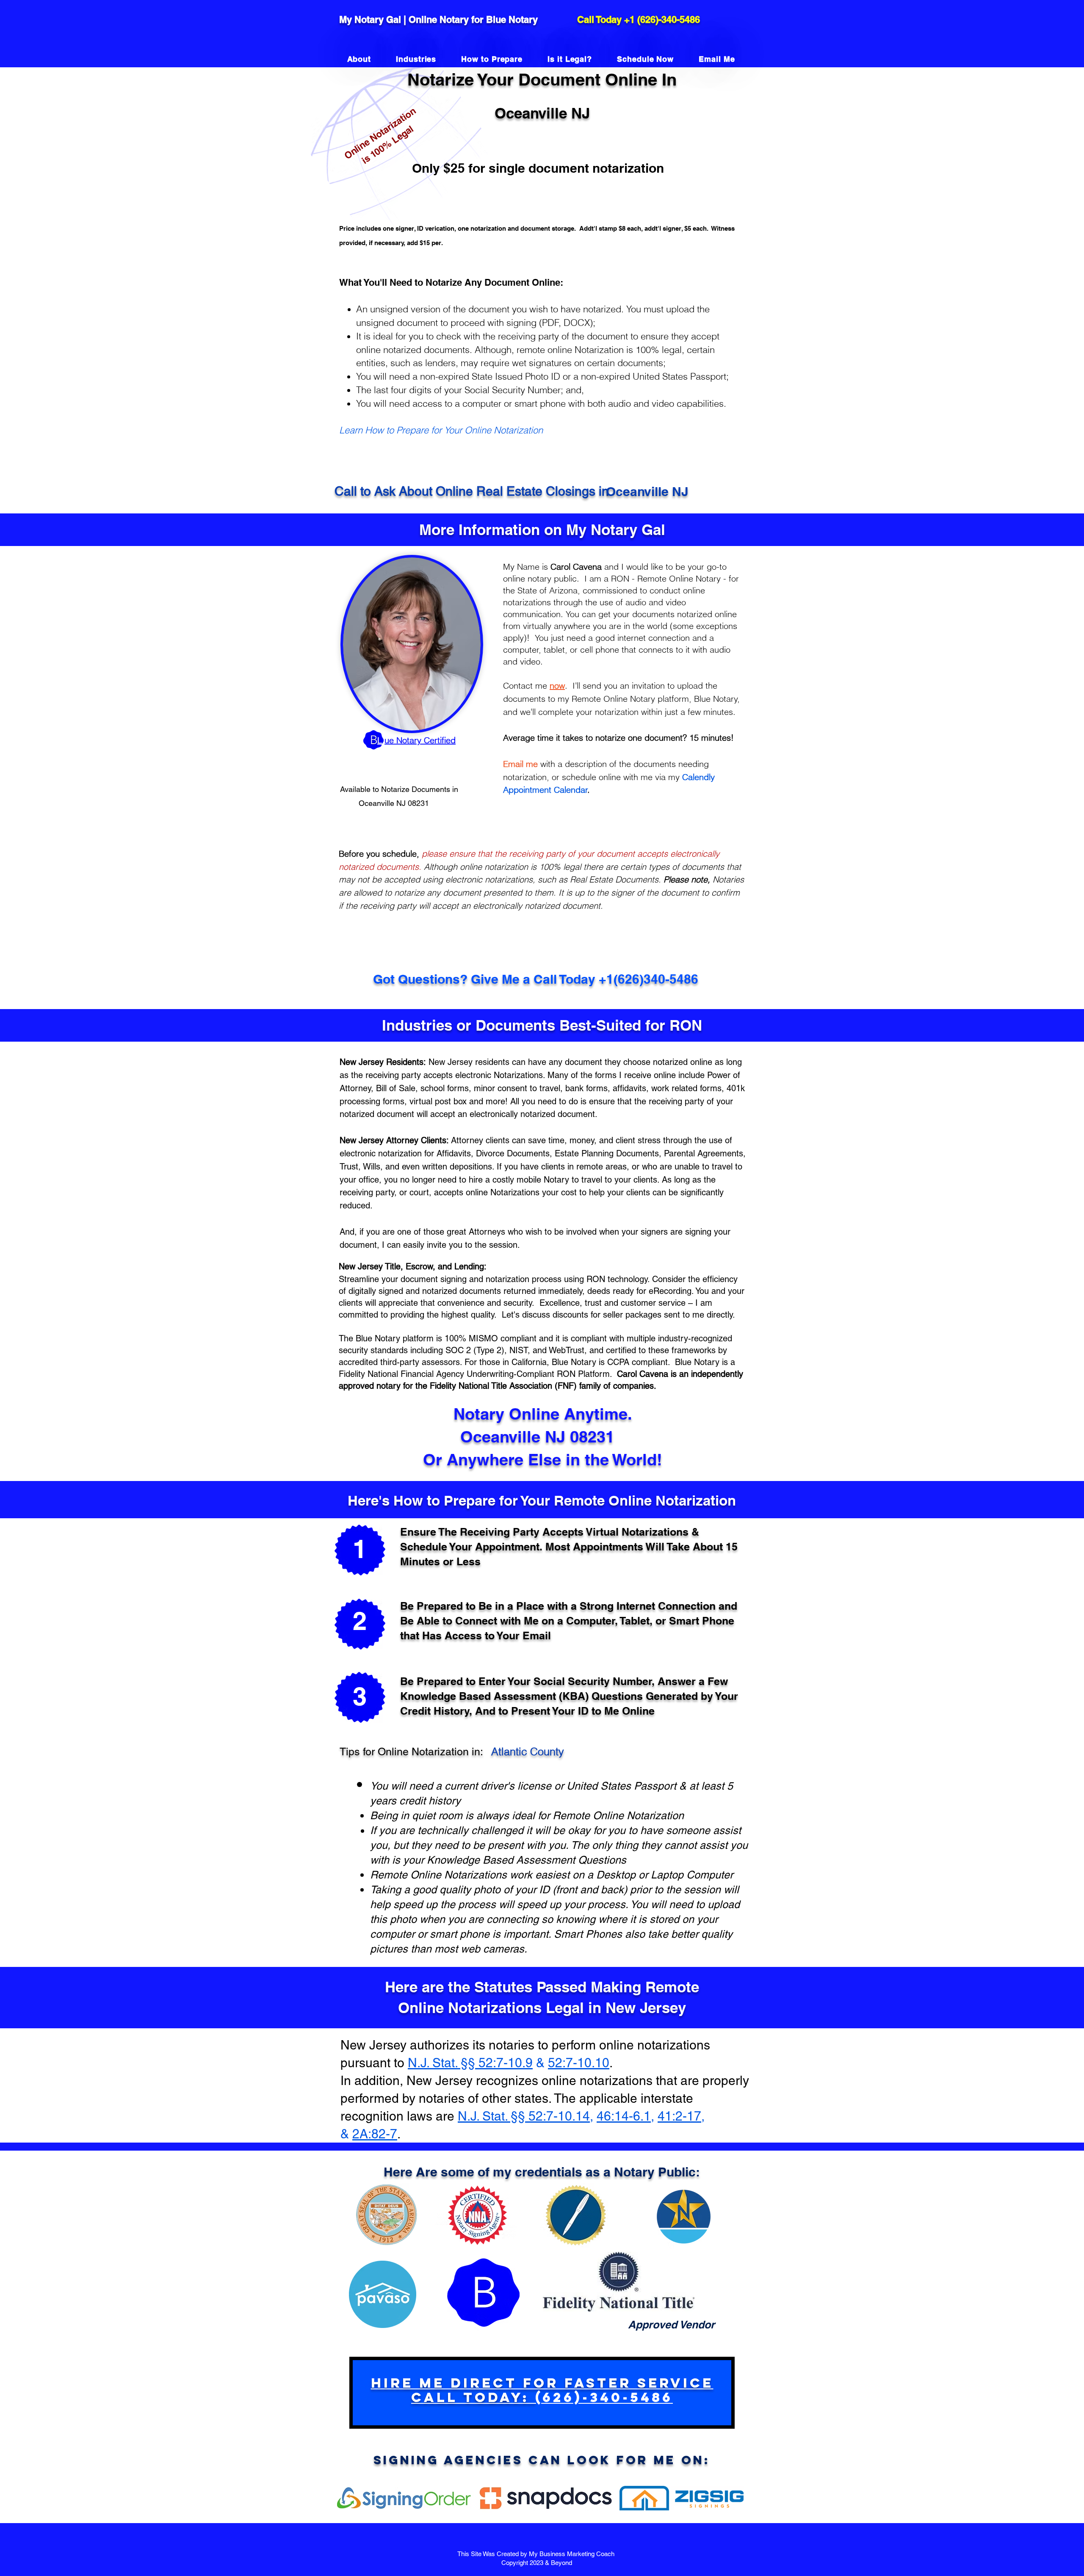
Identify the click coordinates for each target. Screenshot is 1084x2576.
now (557, 685)
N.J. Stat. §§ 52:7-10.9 (470, 2063)
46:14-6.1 (624, 2116)
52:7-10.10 (579, 2063)
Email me (520, 764)
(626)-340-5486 (669, 19)
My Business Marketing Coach (572, 2554)
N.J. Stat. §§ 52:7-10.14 (524, 2116)
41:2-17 (679, 2116)
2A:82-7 (375, 2134)
